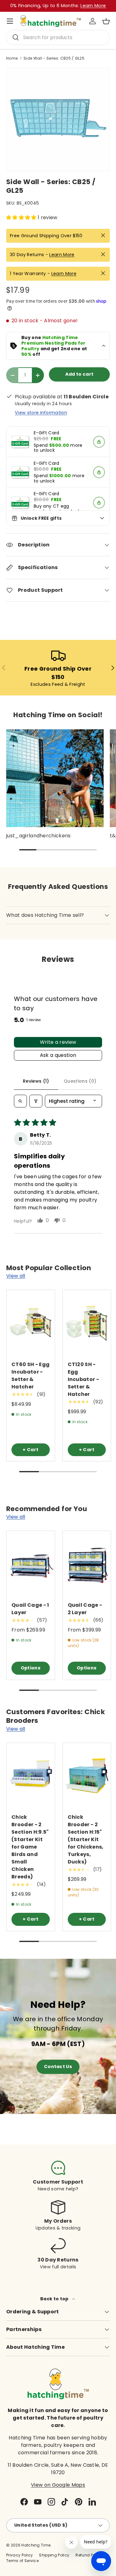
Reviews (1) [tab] (36, 1081)
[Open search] (20, 1101)
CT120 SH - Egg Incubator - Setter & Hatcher (84, 1379)
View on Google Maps (58, 2485)
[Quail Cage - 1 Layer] (31, 1563)
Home (12, 58)
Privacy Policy (19, 2555)
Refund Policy (89, 2555)
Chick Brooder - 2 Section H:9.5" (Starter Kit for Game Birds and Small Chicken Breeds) (30, 1847)
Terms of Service (22, 2561)
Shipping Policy (54, 2555)
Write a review (58, 1042)
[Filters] (36, 1101)
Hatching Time (36, 2545)
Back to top (55, 2299)
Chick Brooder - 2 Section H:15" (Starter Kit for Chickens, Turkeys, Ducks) (86, 1839)
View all (16, 1276)
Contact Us (58, 2067)
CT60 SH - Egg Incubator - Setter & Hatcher (30, 1376)
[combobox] (58, 37)
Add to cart (79, 374)
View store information (41, 413)
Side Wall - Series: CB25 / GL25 (54, 58)
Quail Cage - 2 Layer (85, 1609)
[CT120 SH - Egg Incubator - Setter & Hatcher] (87, 1322)
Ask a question (58, 1055)
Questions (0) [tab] (80, 1081)
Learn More (62, 255)
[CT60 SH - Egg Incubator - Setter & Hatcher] (31, 1322)
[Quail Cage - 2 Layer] (87, 1563)
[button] (106, 21)
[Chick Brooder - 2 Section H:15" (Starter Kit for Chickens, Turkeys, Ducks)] (87, 1775)
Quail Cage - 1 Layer (30, 1609)
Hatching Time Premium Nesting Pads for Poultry (54, 343)
